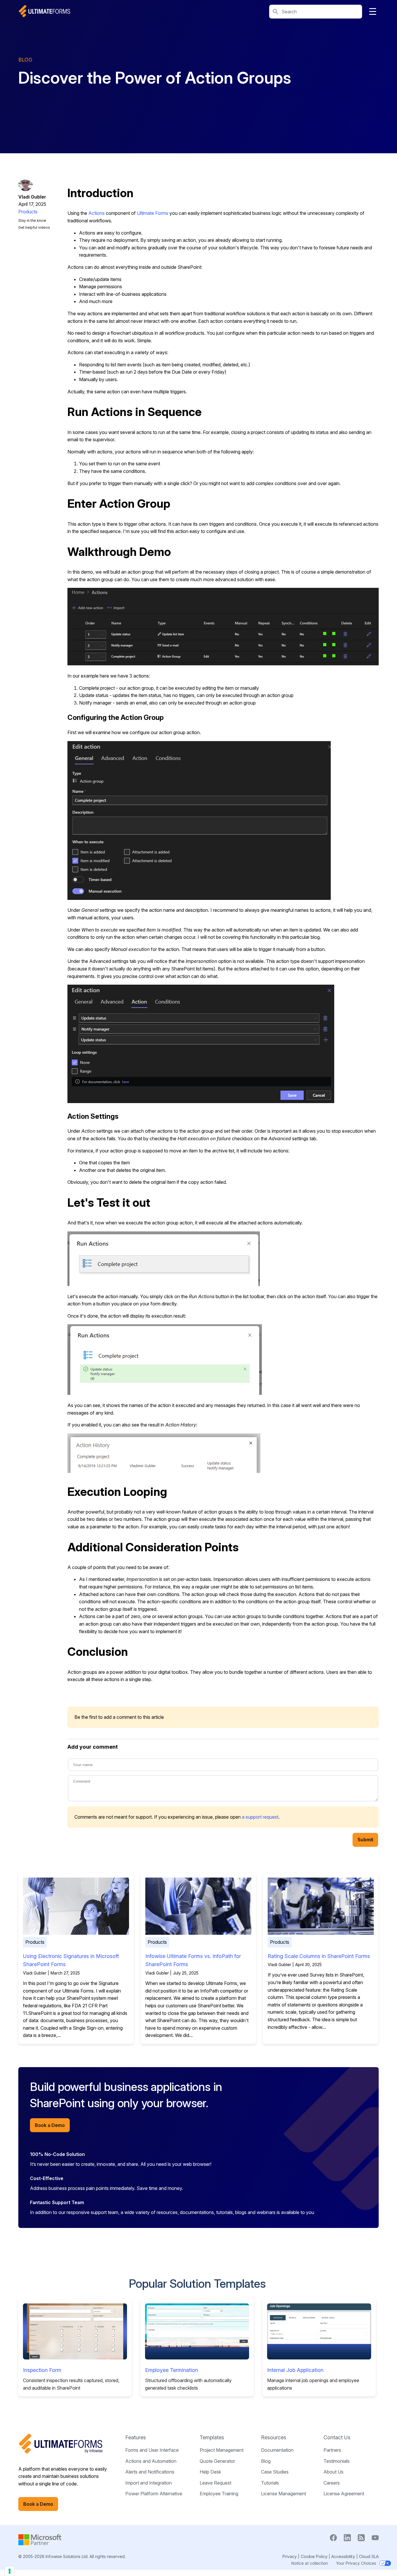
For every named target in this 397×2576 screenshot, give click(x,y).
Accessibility (343, 2556)
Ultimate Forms (153, 213)
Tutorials (270, 2483)
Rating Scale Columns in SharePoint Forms (319, 1956)
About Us (333, 2472)
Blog (266, 2461)
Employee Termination (171, 2370)
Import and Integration (149, 2483)
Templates (212, 2437)
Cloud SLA (369, 2556)
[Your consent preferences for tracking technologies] (10, 2571)
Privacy (290, 2556)
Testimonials (337, 2461)
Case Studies (275, 2472)
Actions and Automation (151, 2461)
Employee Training (219, 2494)
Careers (332, 2483)
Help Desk (210, 2472)
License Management (284, 2494)
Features (136, 2437)
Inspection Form (42, 2370)
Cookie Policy (314, 2556)
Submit (365, 1840)
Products (28, 212)
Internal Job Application (295, 2370)
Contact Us (337, 2437)
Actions (97, 213)
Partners (332, 2450)
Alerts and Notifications (150, 2472)
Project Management (222, 2450)
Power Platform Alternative (154, 2494)
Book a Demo (50, 2125)
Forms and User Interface (152, 2450)
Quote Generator (217, 2461)
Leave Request (216, 2483)
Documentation (277, 2450)
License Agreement (344, 2494)
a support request (260, 1817)
